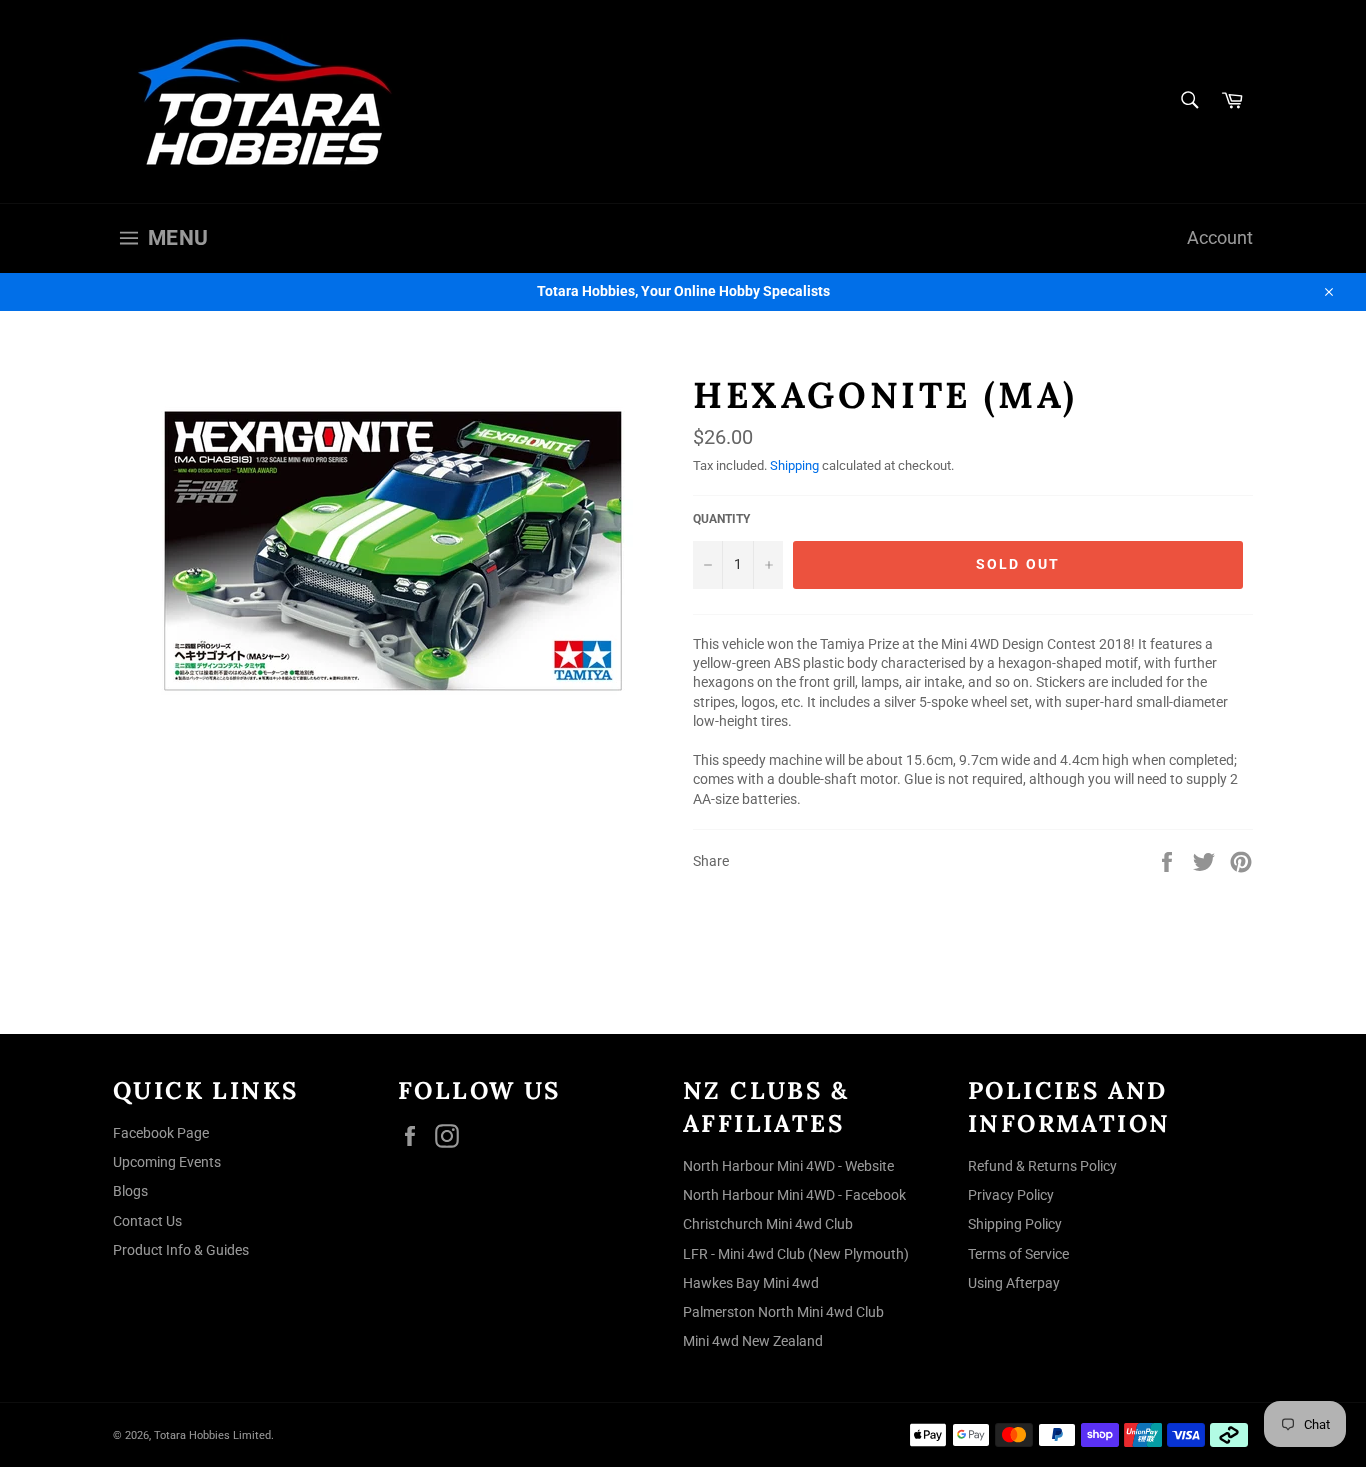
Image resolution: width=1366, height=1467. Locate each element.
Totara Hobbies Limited (212, 1435)
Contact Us (147, 1221)
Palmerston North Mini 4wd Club (783, 1312)
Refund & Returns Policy (1042, 1166)
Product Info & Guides (181, 1250)
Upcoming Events (167, 1162)
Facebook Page (161, 1133)
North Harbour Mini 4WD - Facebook (794, 1195)
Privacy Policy (1011, 1195)
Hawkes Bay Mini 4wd (751, 1283)
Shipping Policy (1015, 1224)
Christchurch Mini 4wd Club (768, 1224)
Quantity (721, 519)
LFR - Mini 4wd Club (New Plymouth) (796, 1254)
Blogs (130, 1191)
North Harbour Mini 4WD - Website (788, 1166)
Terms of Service (1018, 1254)
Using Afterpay (1014, 1283)
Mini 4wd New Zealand (753, 1341)
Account (1220, 238)
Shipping (794, 465)
